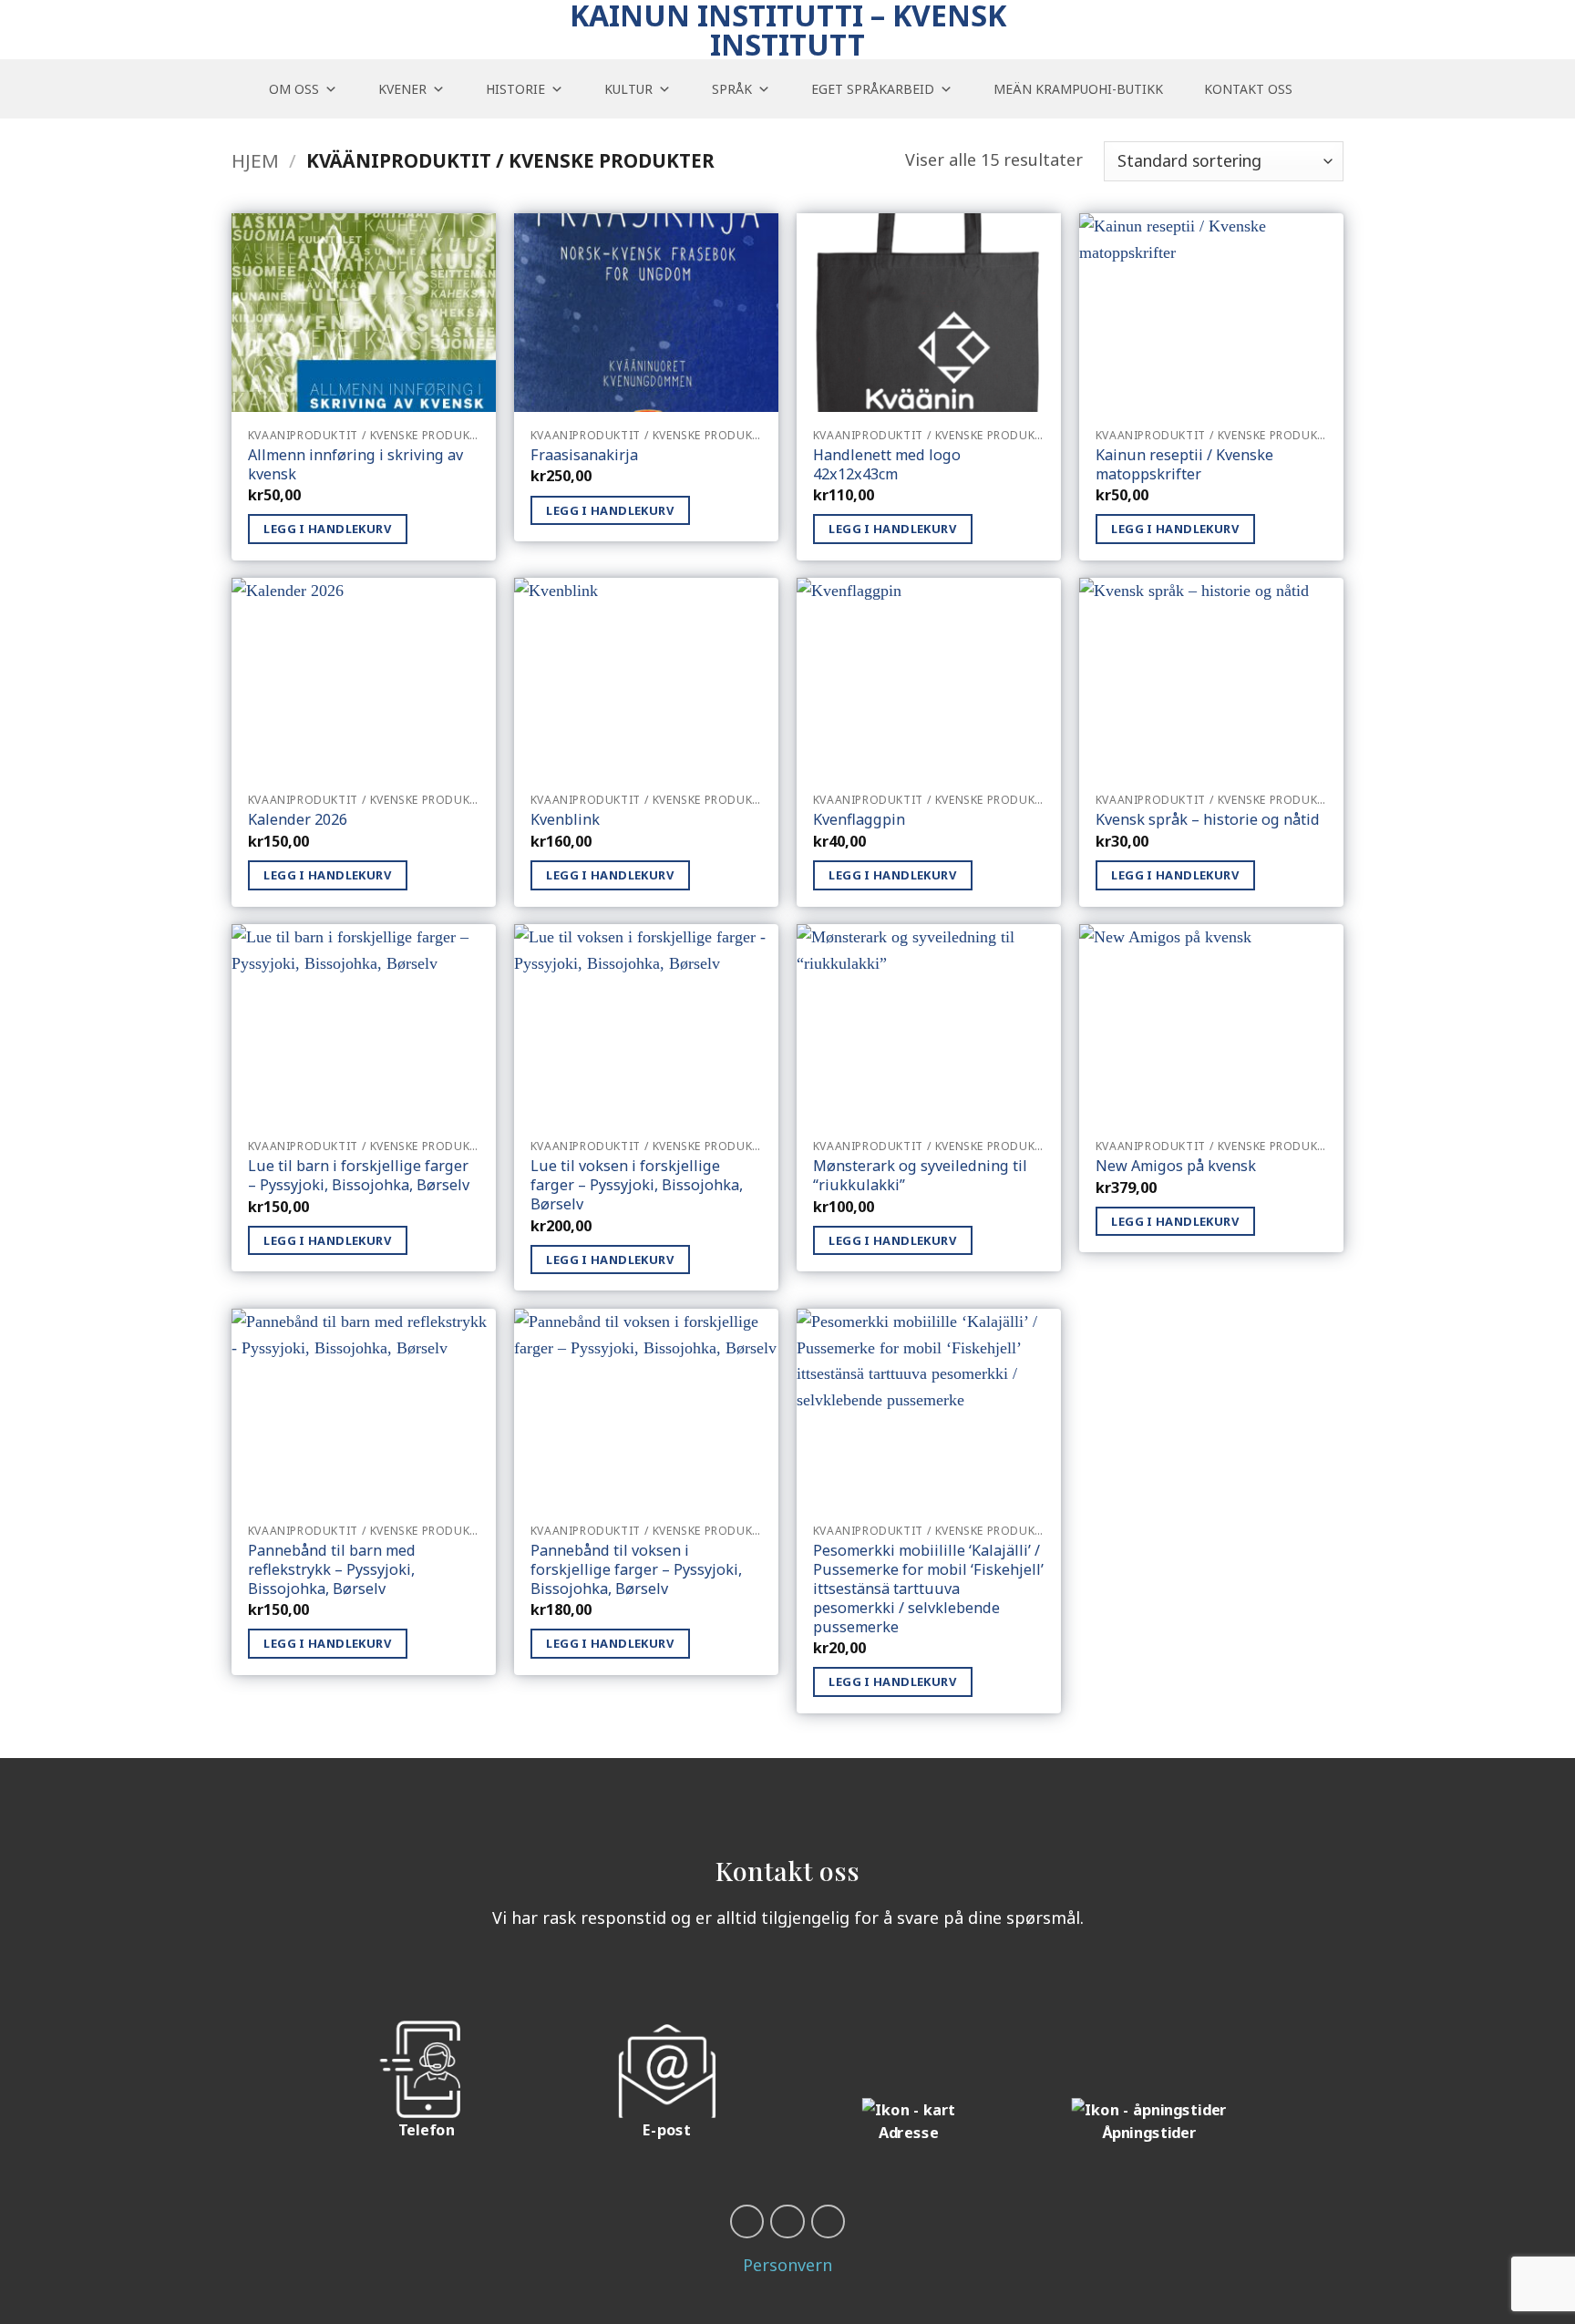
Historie (515, 89)
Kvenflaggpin (859, 820)
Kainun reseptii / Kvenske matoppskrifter (1184, 465)
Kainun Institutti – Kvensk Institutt (788, 30)
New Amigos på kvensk (1176, 1166)
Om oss (294, 89)
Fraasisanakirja (584, 455)
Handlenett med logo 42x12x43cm (887, 465)
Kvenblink (565, 820)
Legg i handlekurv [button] (327, 529)
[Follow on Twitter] (828, 2221)
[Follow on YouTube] (787, 2221)
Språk (732, 89)
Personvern (787, 2265)
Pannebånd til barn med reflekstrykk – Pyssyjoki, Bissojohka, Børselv (332, 1570)
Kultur (628, 89)
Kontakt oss (1248, 89)
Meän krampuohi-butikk (1078, 89)
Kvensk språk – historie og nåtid (1208, 820)
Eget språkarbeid (873, 89)
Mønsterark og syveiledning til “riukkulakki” (920, 1176)
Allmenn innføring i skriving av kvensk (355, 465)
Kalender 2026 (298, 820)
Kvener (402, 89)
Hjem (255, 160)
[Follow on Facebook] (747, 2221)
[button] (1334, 89)
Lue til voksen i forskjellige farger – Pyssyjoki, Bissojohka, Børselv (637, 1185)
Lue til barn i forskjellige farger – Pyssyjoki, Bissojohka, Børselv (359, 1176)
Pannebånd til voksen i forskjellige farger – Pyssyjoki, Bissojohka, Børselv (636, 1570)
